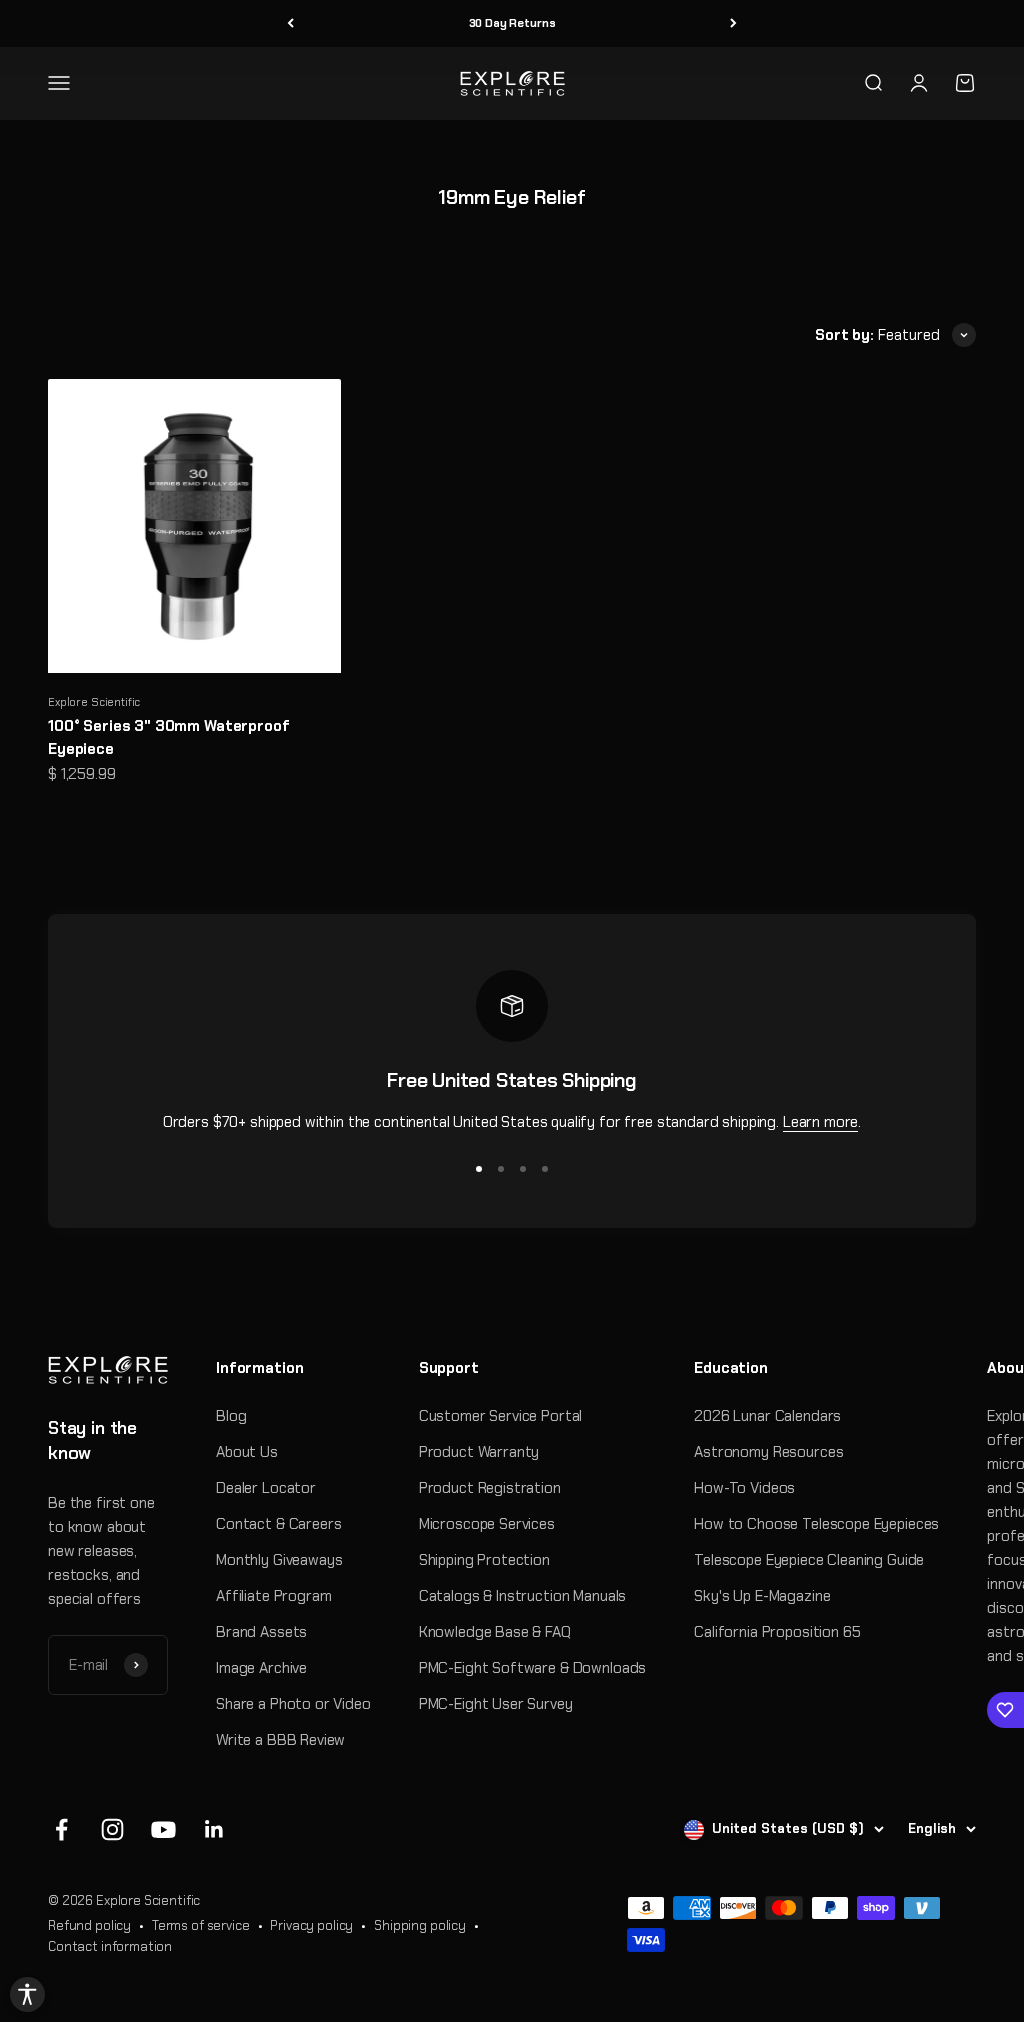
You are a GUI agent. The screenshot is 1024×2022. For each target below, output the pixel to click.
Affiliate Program (273, 1596)
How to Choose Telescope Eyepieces (816, 1524)
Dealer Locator (266, 1488)
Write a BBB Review (280, 1740)
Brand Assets (261, 1632)
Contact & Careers (278, 1524)
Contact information (110, 1946)
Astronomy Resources (768, 1452)
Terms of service (201, 1925)
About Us (247, 1452)
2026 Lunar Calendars (767, 1416)
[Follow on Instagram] (112, 1829)
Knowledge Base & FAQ (495, 1632)
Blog (231, 1416)
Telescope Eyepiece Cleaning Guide (809, 1560)
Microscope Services (487, 1524)
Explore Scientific (94, 702)
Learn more (821, 1122)
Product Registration (490, 1488)
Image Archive (261, 1668)
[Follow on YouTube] (163, 1829)
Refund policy (89, 1925)
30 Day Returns (512, 23)
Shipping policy (420, 1925)
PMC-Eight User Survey (496, 1704)
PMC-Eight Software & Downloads (533, 1668)
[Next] (733, 23)
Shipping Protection (484, 1560)
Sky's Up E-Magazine (762, 1596)
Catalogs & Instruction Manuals (523, 1596)
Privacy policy (311, 1925)
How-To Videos (744, 1488)
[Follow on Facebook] (61, 1829)
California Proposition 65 (777, 1632)
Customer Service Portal (501, 1416)
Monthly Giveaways (279, 1560)
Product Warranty (479, 1452)
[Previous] (290, 23)
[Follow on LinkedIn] (214, 1829)
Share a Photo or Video (293, 1704)
